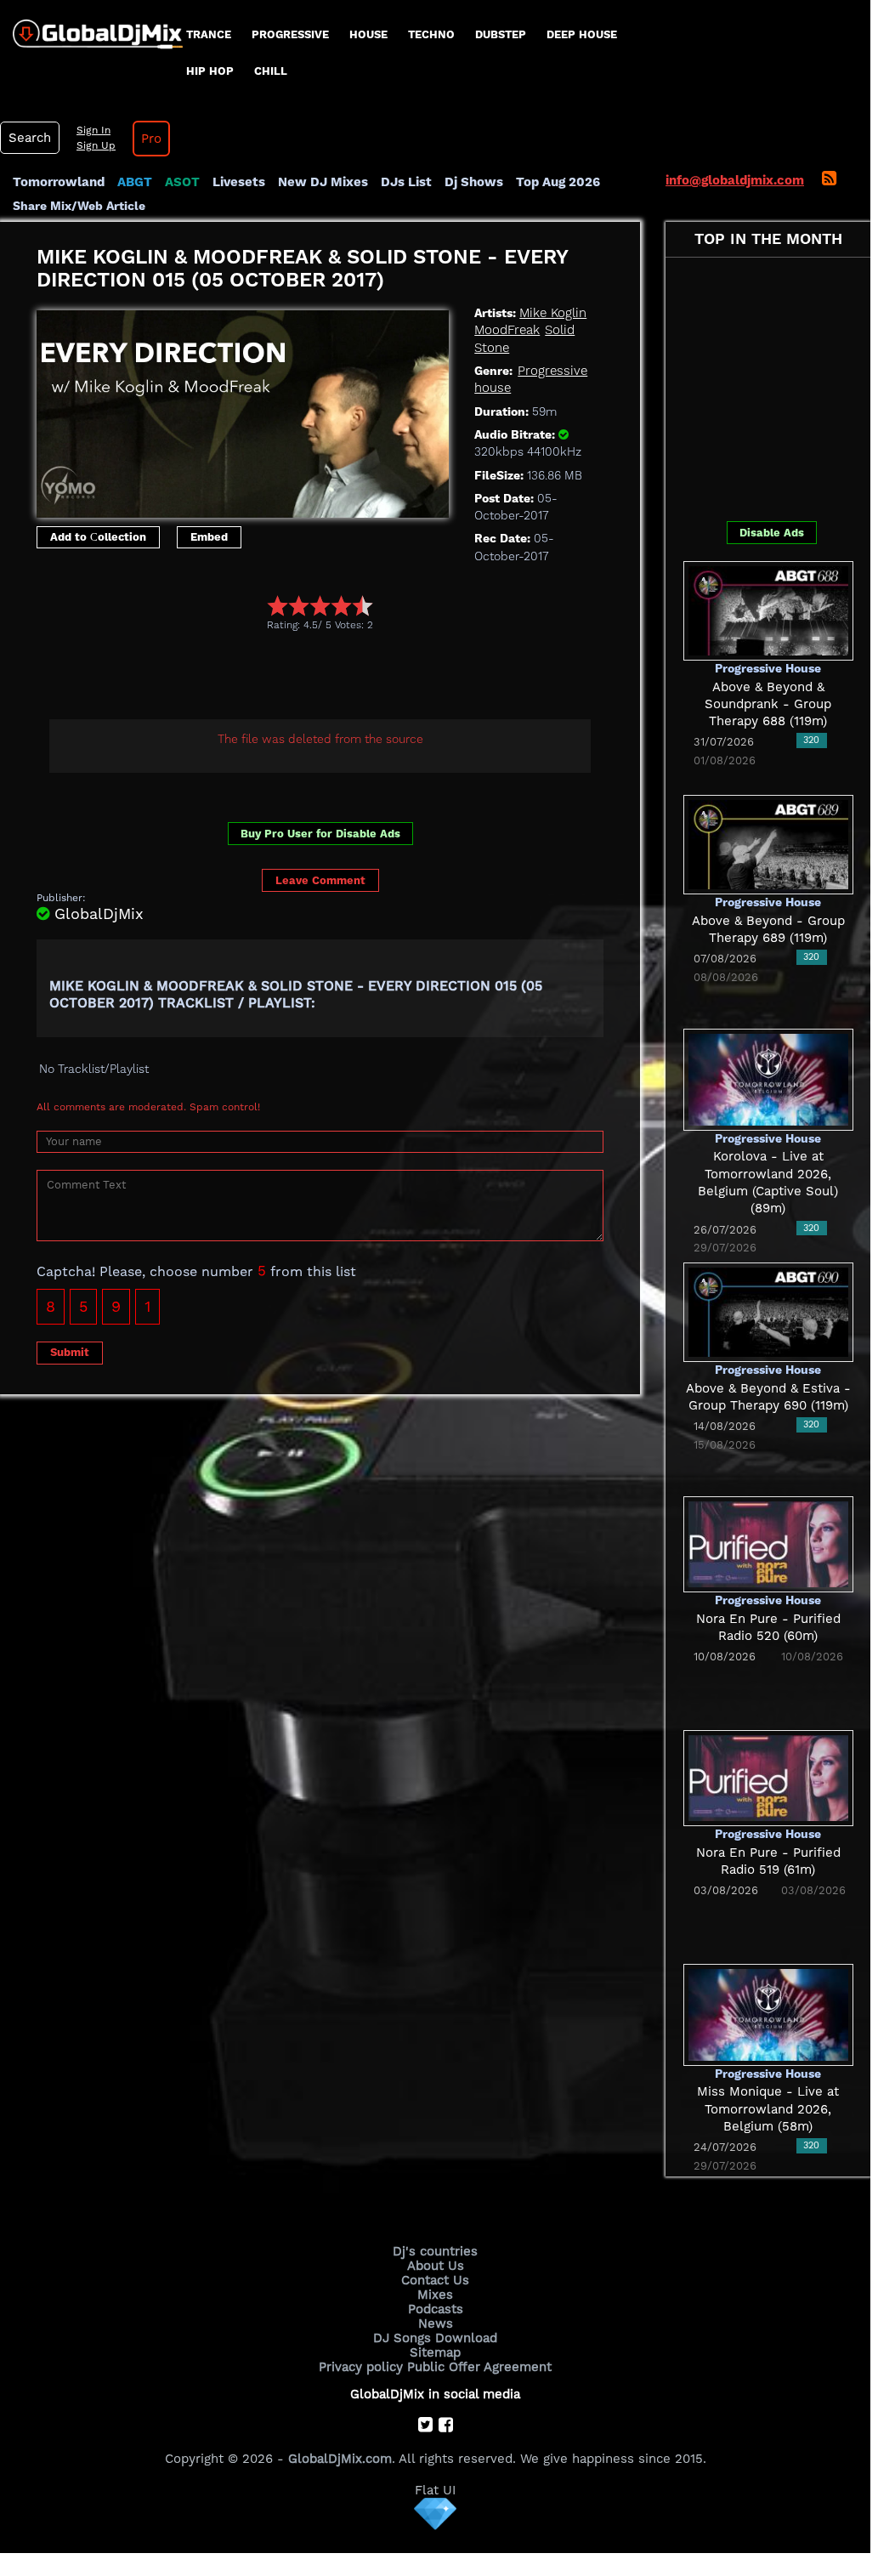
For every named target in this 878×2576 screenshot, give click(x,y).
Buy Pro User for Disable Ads (320, 834)
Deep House (582, 34)
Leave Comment (320, 880)
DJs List (406, 182)
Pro (151, 139)
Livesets (239, 182)
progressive (290, 34)
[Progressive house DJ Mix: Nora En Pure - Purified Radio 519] (768, 1777)
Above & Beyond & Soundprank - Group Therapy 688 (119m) (768, 704)
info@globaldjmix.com (735, 180)
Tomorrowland (59, 182)
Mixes (435, 2295)
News (436, 2324)
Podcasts (436, 2309)
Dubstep (501, 34)
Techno (431, 34)
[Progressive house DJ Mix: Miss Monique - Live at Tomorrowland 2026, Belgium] (768, 2014)
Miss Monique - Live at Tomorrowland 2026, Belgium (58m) (768, 2109)
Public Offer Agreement (479, 2367)
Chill (271, 71)
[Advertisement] (346, 678)
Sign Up (96, 145)
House (368, 34)
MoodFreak (507, 330)
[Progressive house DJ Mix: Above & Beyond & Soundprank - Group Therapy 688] (768, 610)
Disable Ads (772, 533)
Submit (70, 1352)
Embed (209, 537)
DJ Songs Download (435, 2338)
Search (30, 138)
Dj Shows (474, 182)
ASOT (182, 182)
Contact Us (435, 2280)
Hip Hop (210, 71)
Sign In (93, 130)
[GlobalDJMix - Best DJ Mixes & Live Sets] (91, 28)
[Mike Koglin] (243, 410)
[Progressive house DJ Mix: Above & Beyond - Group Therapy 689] (768, 843)
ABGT (135, 182)
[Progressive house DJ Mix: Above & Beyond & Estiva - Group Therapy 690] (768, 1311)
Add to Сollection (98, 537)
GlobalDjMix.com (340, 2459)
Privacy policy (361, 2367)
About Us (436, 2266)
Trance (209, 34)
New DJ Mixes (323, 182)
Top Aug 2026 (558, 182)
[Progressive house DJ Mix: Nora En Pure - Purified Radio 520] (768, 1543)
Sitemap (435, 2352)
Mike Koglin (553, 313)
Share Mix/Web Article (79, 206)
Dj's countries (435, 2251)
